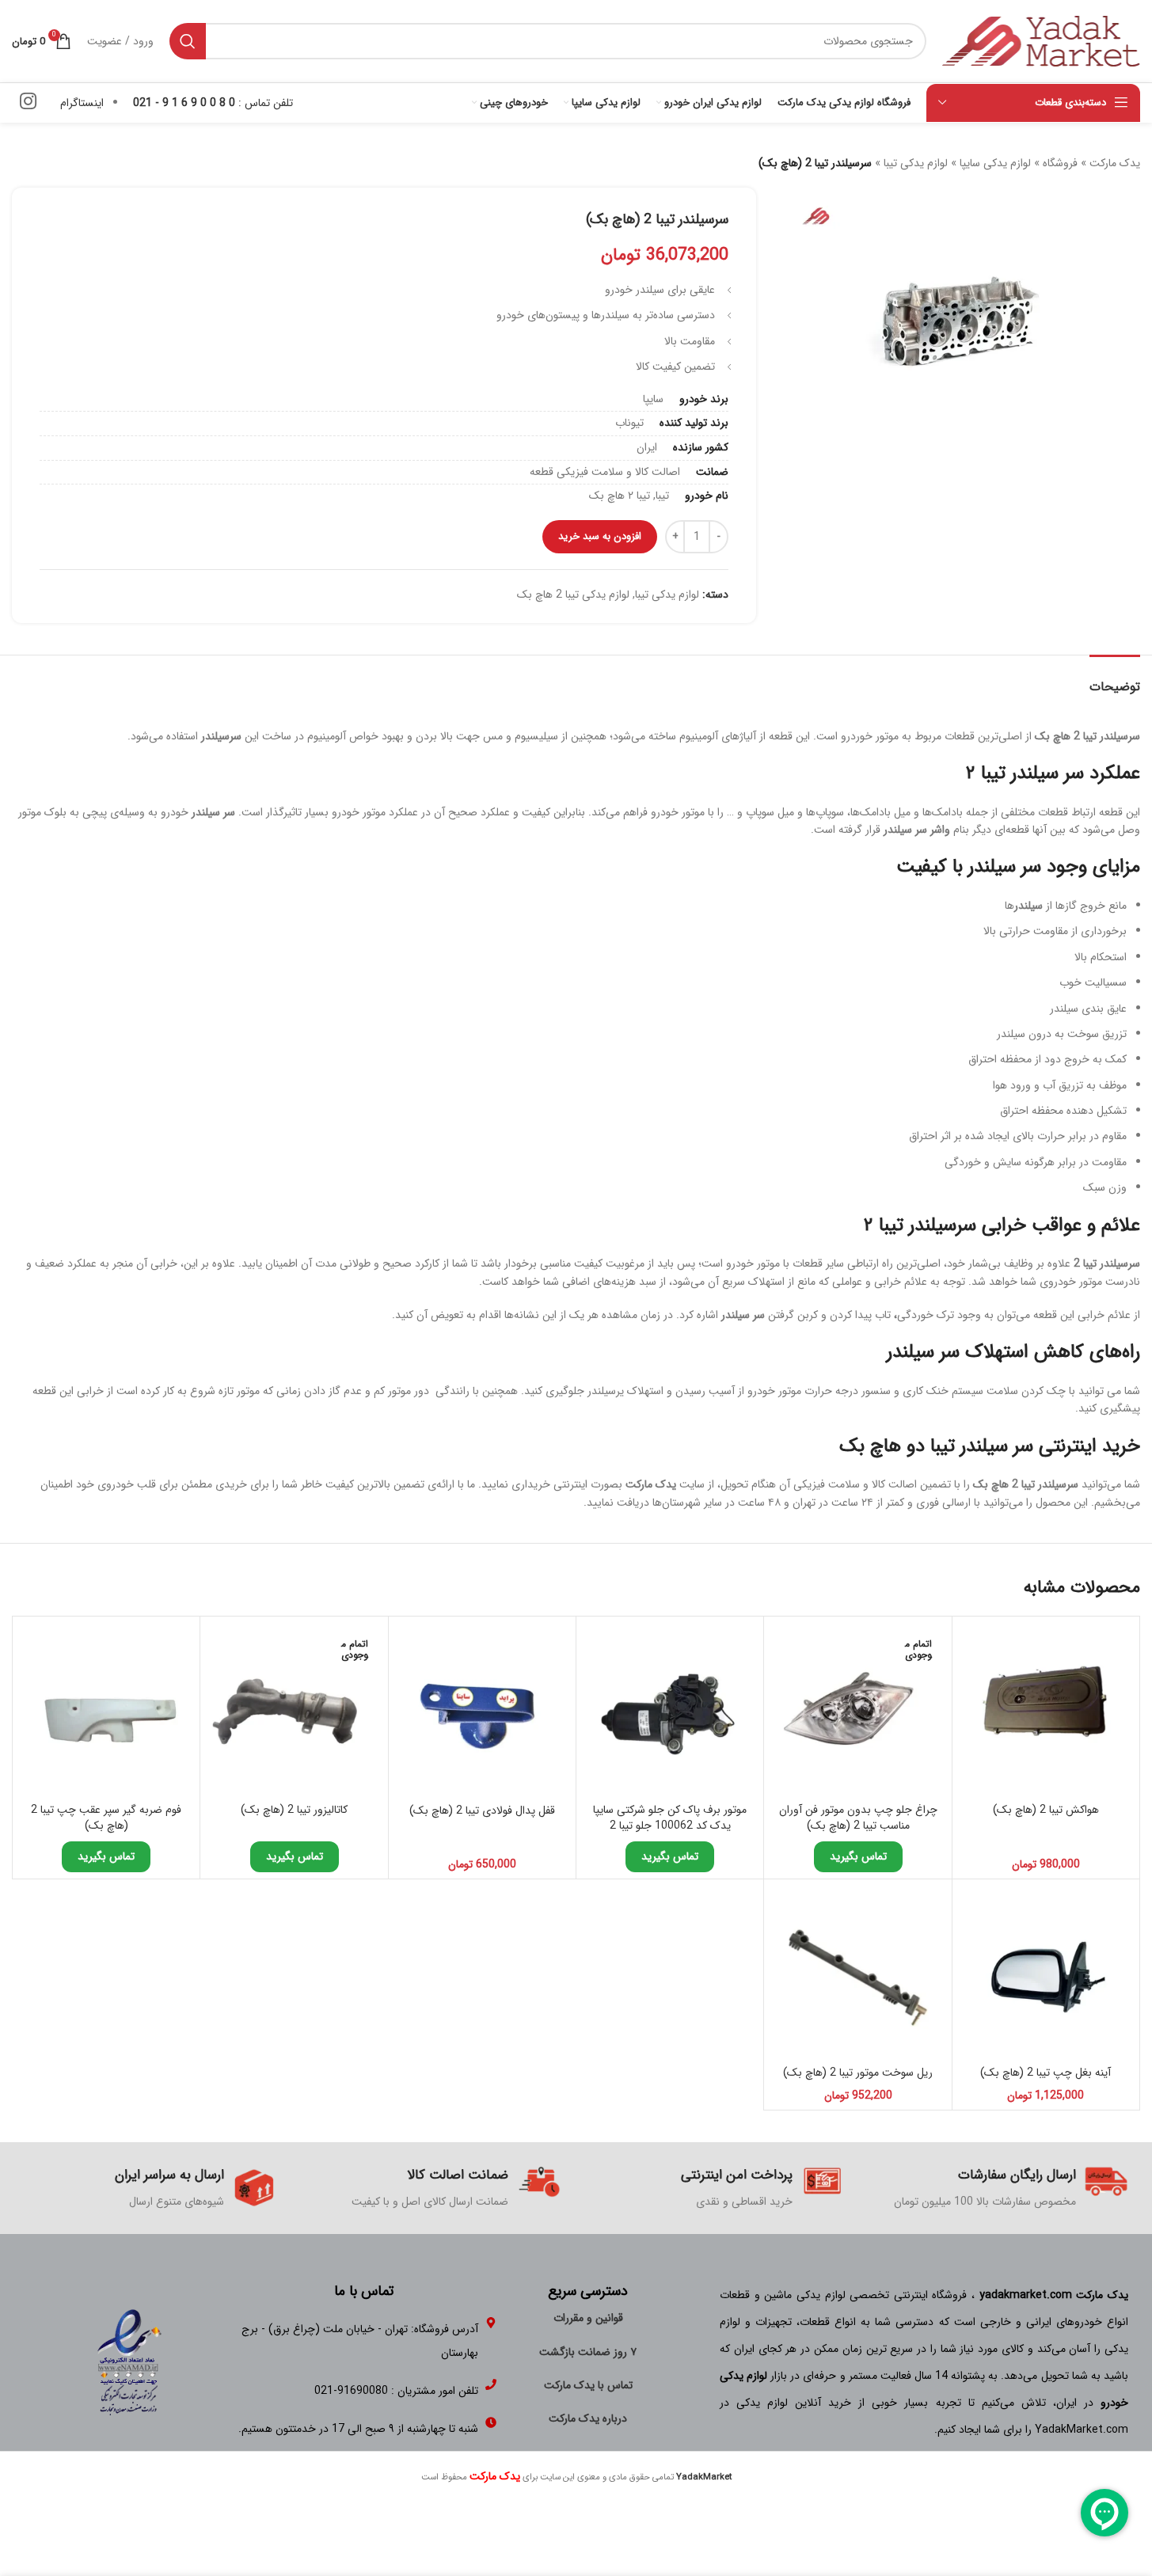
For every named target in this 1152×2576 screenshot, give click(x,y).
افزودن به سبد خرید (600, 536)
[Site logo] (1041, 40)
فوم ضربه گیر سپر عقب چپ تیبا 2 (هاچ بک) (106, 1818)
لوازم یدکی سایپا (995, 163)
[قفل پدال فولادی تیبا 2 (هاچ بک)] (482, 1710)
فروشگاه (1060, 163)
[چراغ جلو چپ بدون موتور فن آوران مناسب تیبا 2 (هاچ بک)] (857, 1710)
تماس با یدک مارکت (588, 2385)
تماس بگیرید (858, 1856)
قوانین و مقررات (588, 2318)
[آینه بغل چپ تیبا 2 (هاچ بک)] (1046, 1973)
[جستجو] (188, 41)
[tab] (1115, 679)
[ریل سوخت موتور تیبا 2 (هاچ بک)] (857, 1973)
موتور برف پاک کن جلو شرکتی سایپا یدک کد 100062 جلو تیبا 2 (670, 1818)
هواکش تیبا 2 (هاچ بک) (1046, 1810)
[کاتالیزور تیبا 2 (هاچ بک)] (294, 1710)
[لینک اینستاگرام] (28, 103)
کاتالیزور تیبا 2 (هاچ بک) (294, 1810)
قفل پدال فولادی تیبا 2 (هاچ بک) (482, 1810)
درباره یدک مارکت (588, 2418)
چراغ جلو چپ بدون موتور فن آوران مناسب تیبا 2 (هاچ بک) (858, 1818)
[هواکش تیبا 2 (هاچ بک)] (1046, 1710)
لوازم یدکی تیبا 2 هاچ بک (573, 595)
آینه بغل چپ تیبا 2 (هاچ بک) (1046, 2073)
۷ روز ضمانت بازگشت (588, 2352)
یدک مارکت (1115, 163)
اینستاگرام (82, 103)
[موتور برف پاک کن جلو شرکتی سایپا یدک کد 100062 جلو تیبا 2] (670, 1710)
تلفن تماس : (213, 103)
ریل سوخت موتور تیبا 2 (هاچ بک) (858, 2073)
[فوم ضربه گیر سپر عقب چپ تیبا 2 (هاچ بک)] (106, 1710)
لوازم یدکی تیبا (916, 163)
